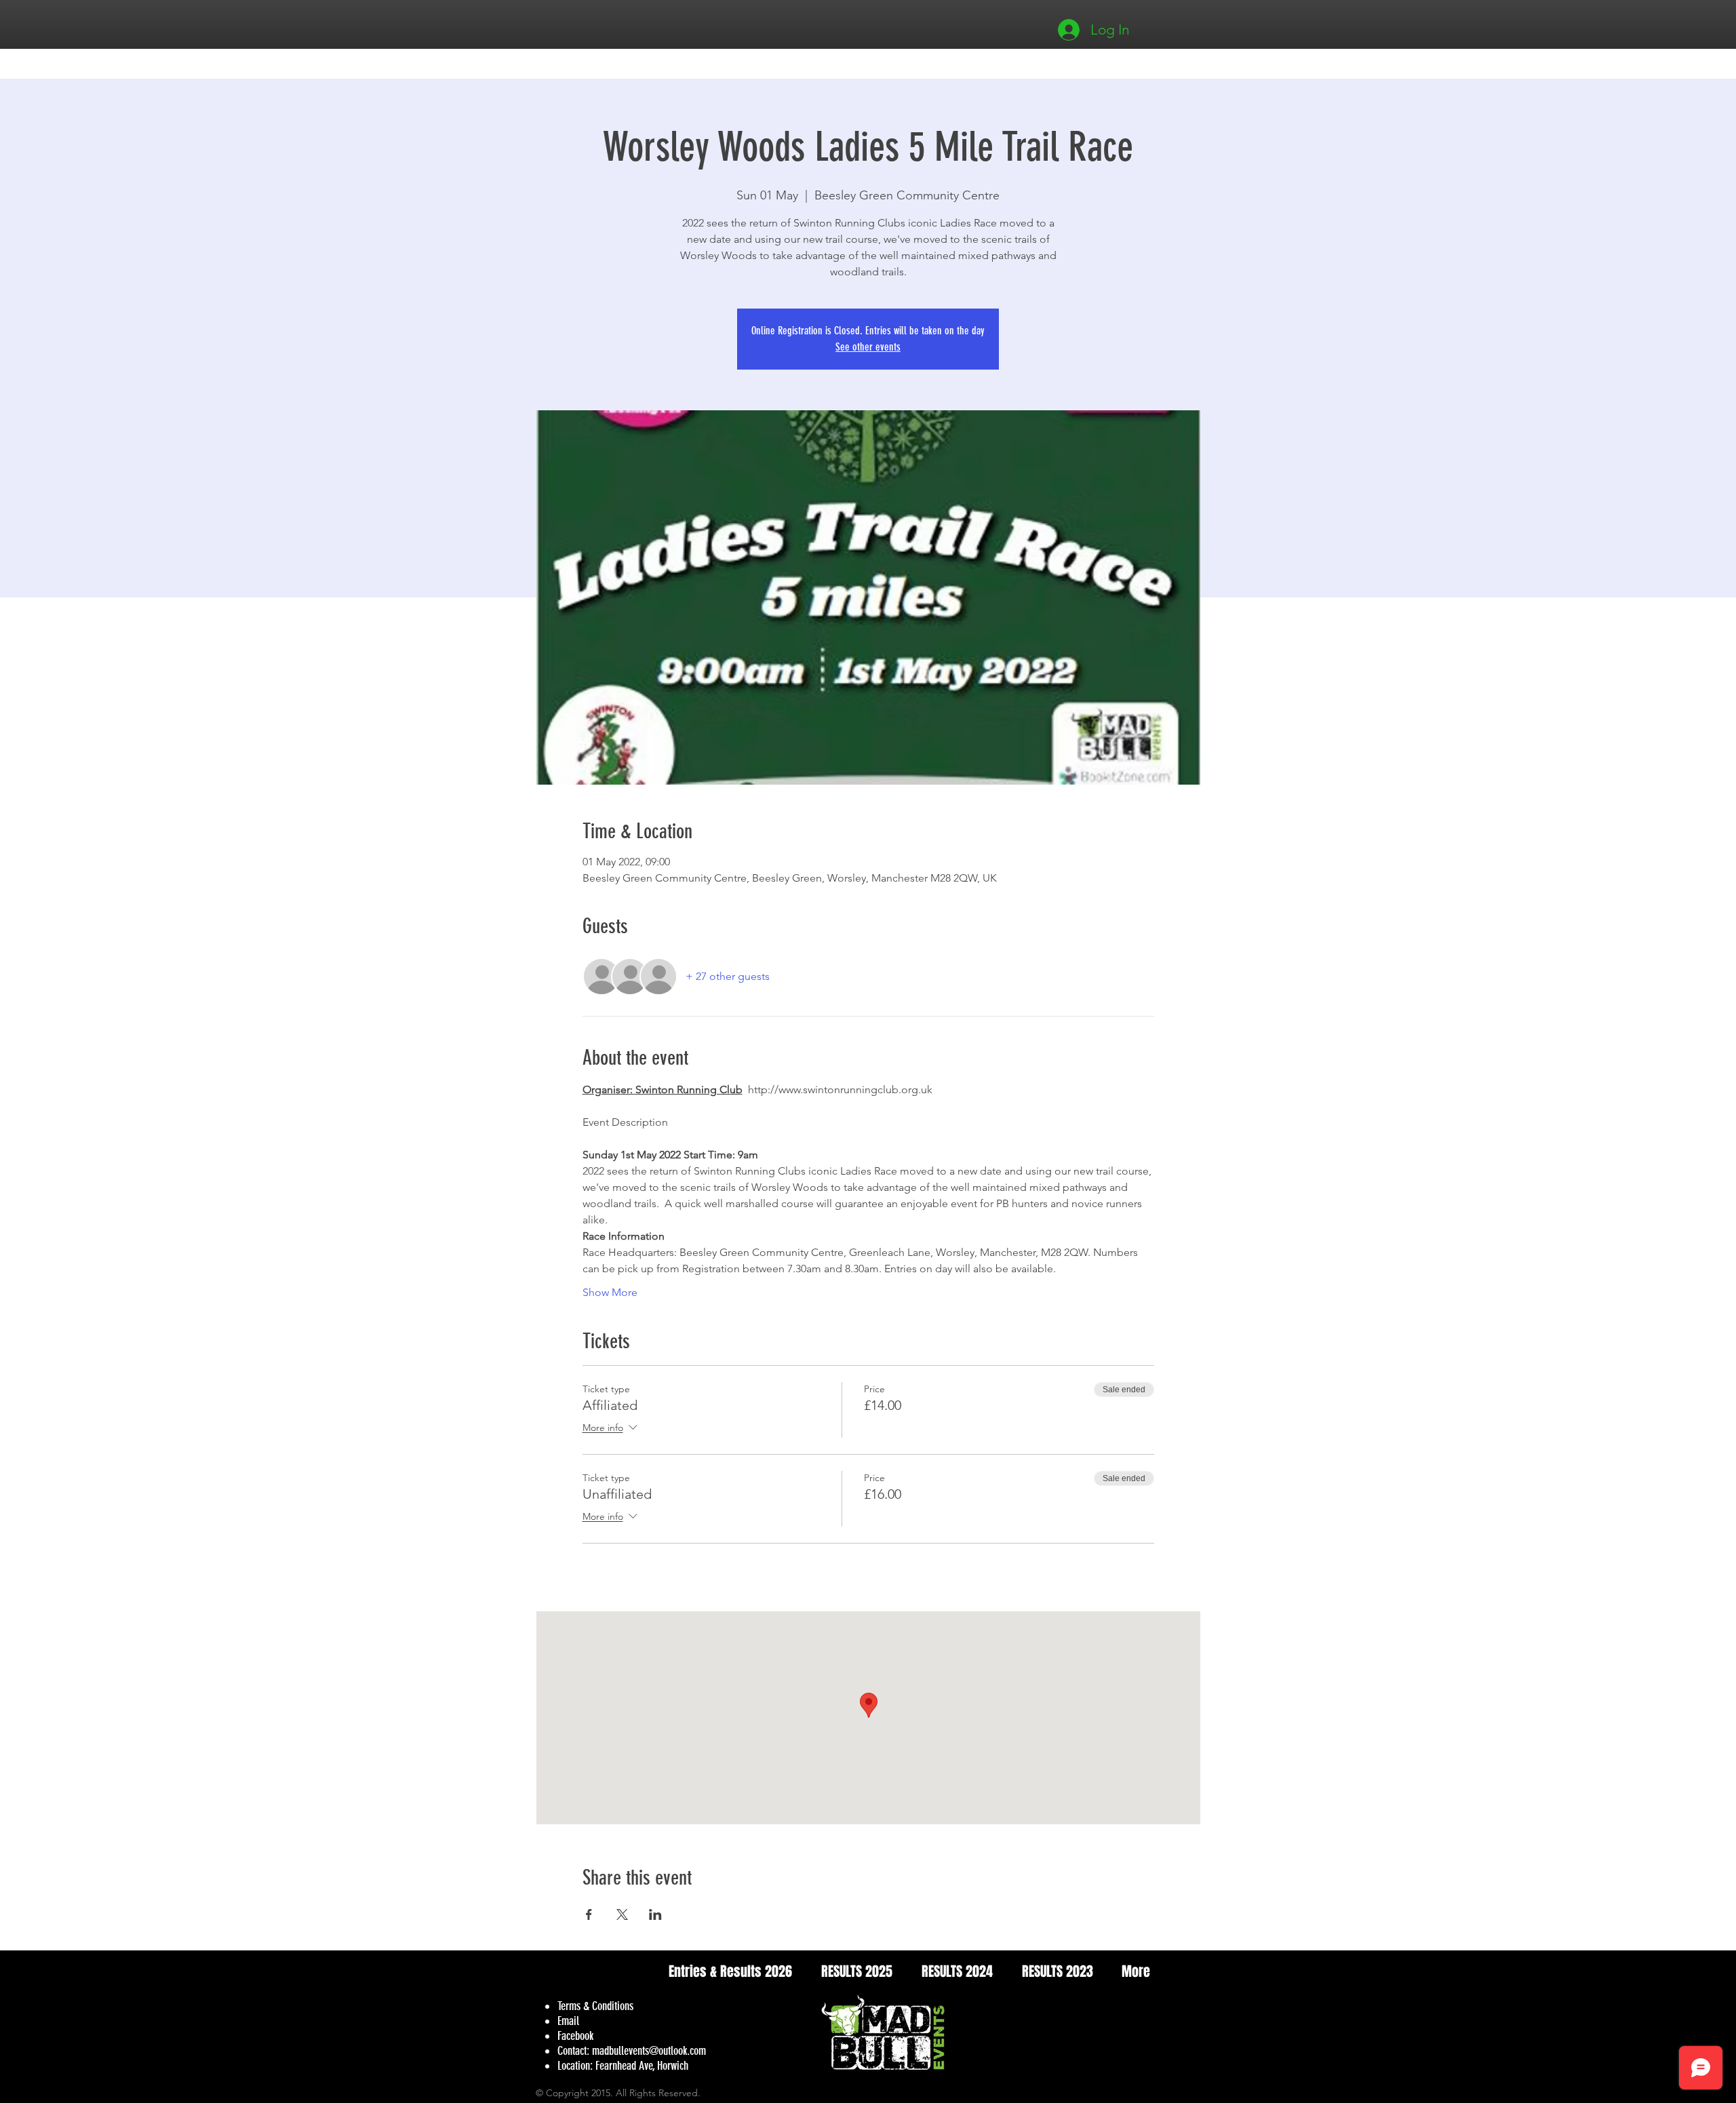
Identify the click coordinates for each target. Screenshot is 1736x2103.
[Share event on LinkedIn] (655, 1914)
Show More (610, 1292)
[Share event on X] (622, 1914)
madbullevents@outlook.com (649, 2051)
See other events (868, 347)
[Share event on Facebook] (589, 1914)
